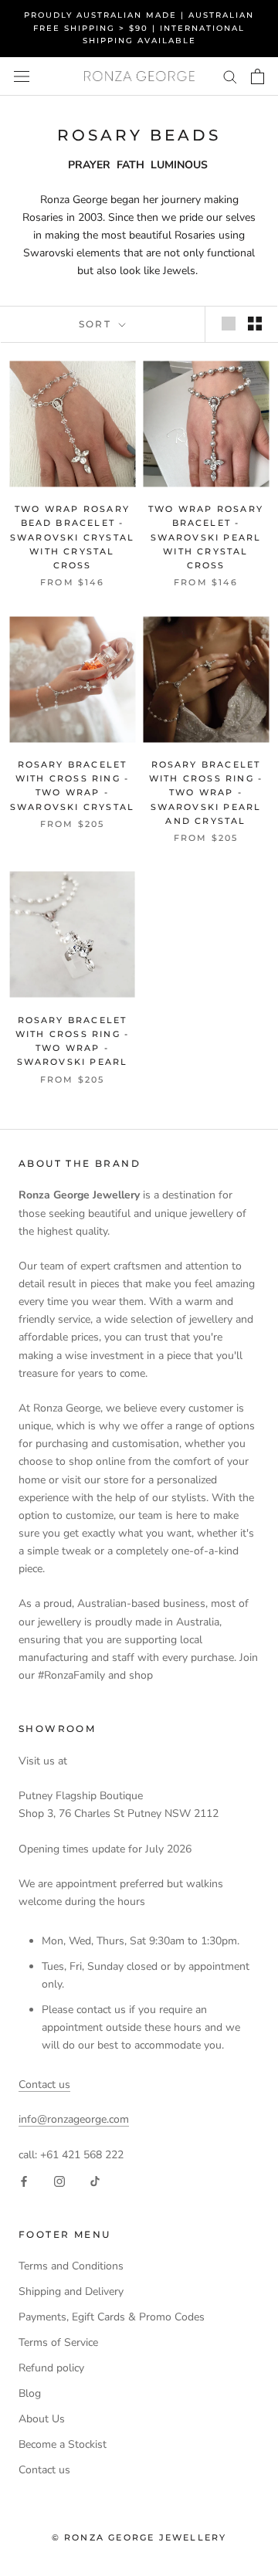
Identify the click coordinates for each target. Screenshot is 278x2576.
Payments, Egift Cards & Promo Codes (112, 2317)
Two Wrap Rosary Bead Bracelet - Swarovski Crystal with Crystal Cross (72, 537)
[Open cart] (258, 76)
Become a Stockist (63, 2444)
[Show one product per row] (229, 324)
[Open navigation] (22, 76)
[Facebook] (24, 2181)
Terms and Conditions (71, 2266)
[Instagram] (59, 2181)
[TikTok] (95, 2181)
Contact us (44, 2085)
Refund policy (51, 2368)
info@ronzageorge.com (74, 2119)
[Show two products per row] (255, 324)
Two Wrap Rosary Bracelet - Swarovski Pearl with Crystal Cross (206, 537)
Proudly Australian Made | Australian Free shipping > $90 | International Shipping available (139, 28)
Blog (30, 2393)
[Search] (230, 76)
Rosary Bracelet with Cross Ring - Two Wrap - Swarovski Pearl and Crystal (206, 793)
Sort (97, 324)
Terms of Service (58, 2342)
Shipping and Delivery (71, 2291)
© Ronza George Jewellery (139, 2537)
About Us (42, 2419)
